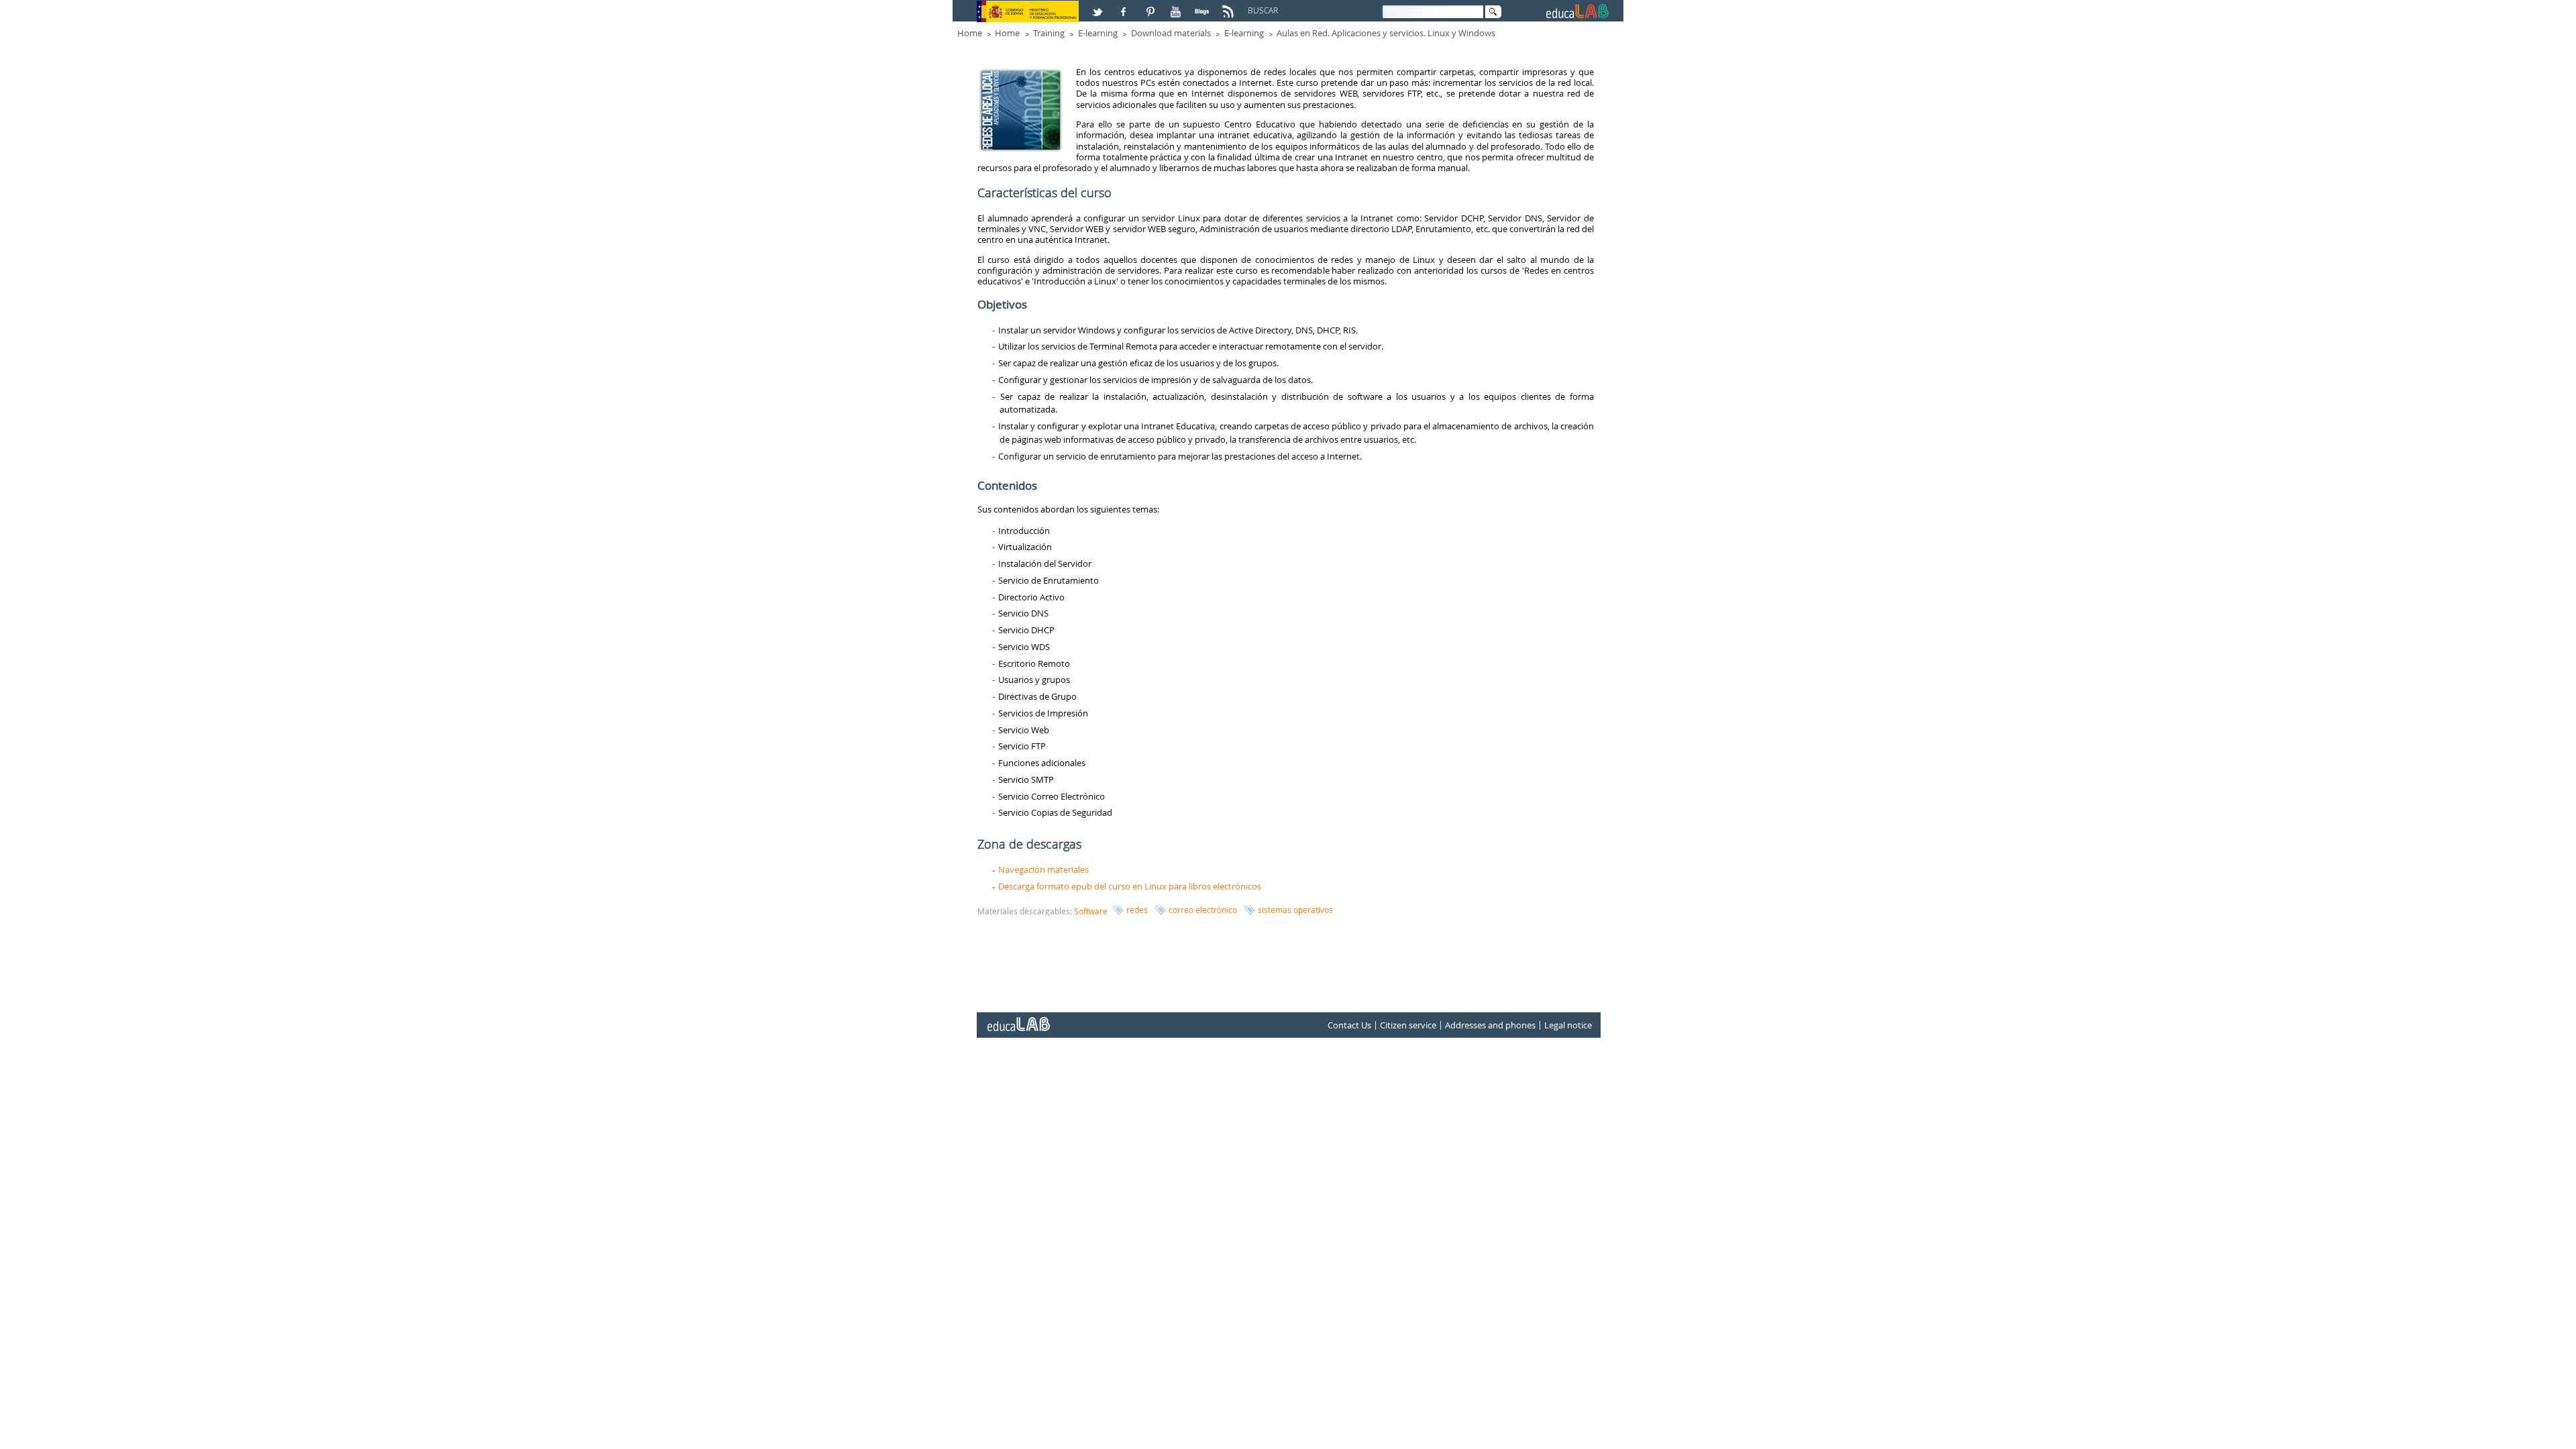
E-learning (1098, 33)
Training (1049, 33)
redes (1137, 910)
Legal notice (1568, 1025)
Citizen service (1408, 1025)
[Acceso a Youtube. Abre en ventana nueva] (1177, 6)
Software (1091, 911)
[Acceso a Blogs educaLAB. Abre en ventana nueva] (1203, 6)
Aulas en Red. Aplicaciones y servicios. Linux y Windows (1386, 33)
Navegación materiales (1043, 869)
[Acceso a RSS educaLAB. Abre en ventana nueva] (1230, 6)
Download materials (1171, 33)
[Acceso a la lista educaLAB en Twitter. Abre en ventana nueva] (1099, 6)
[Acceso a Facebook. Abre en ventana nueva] (1125, 6)
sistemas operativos (1295, 910)
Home (970, 33)
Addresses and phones (1490, 1025)
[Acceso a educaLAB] (1018, 1019)
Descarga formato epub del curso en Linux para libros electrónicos (1130, 886)
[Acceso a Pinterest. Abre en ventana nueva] (1151, 6)
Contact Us (1349, 1025)
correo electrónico (1203, 910)
